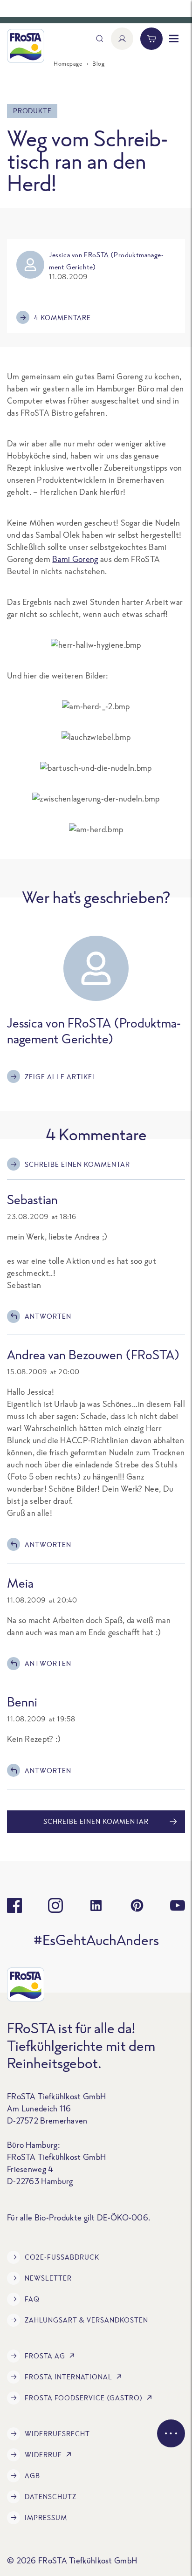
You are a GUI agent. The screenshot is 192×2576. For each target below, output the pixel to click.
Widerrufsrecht (57, 2434)
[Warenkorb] (151, 39)
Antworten (48, 1316)
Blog (98, 64)
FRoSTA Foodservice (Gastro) (84, 2398)
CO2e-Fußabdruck (62, 2257)
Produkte (32, 111)
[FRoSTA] (26, 46)
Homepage (68, 64)
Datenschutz (51, 2497)
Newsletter (48, 2278)
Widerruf (43, 2455)
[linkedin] (96, 1905)
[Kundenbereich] (122, 39)
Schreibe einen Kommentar (77, 1164)
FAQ (32, 2299)
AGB (32, 2476)
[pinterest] (137, 1905)
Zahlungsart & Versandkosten (86, 2320)
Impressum (46, 2518)
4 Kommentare (62, 318)
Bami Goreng (75, 559)
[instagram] (55, 1905)
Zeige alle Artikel (61, 1077)
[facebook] (14, 1905)
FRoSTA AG (45, 2356)
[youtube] (178, 1905)
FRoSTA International (69, 2377)
